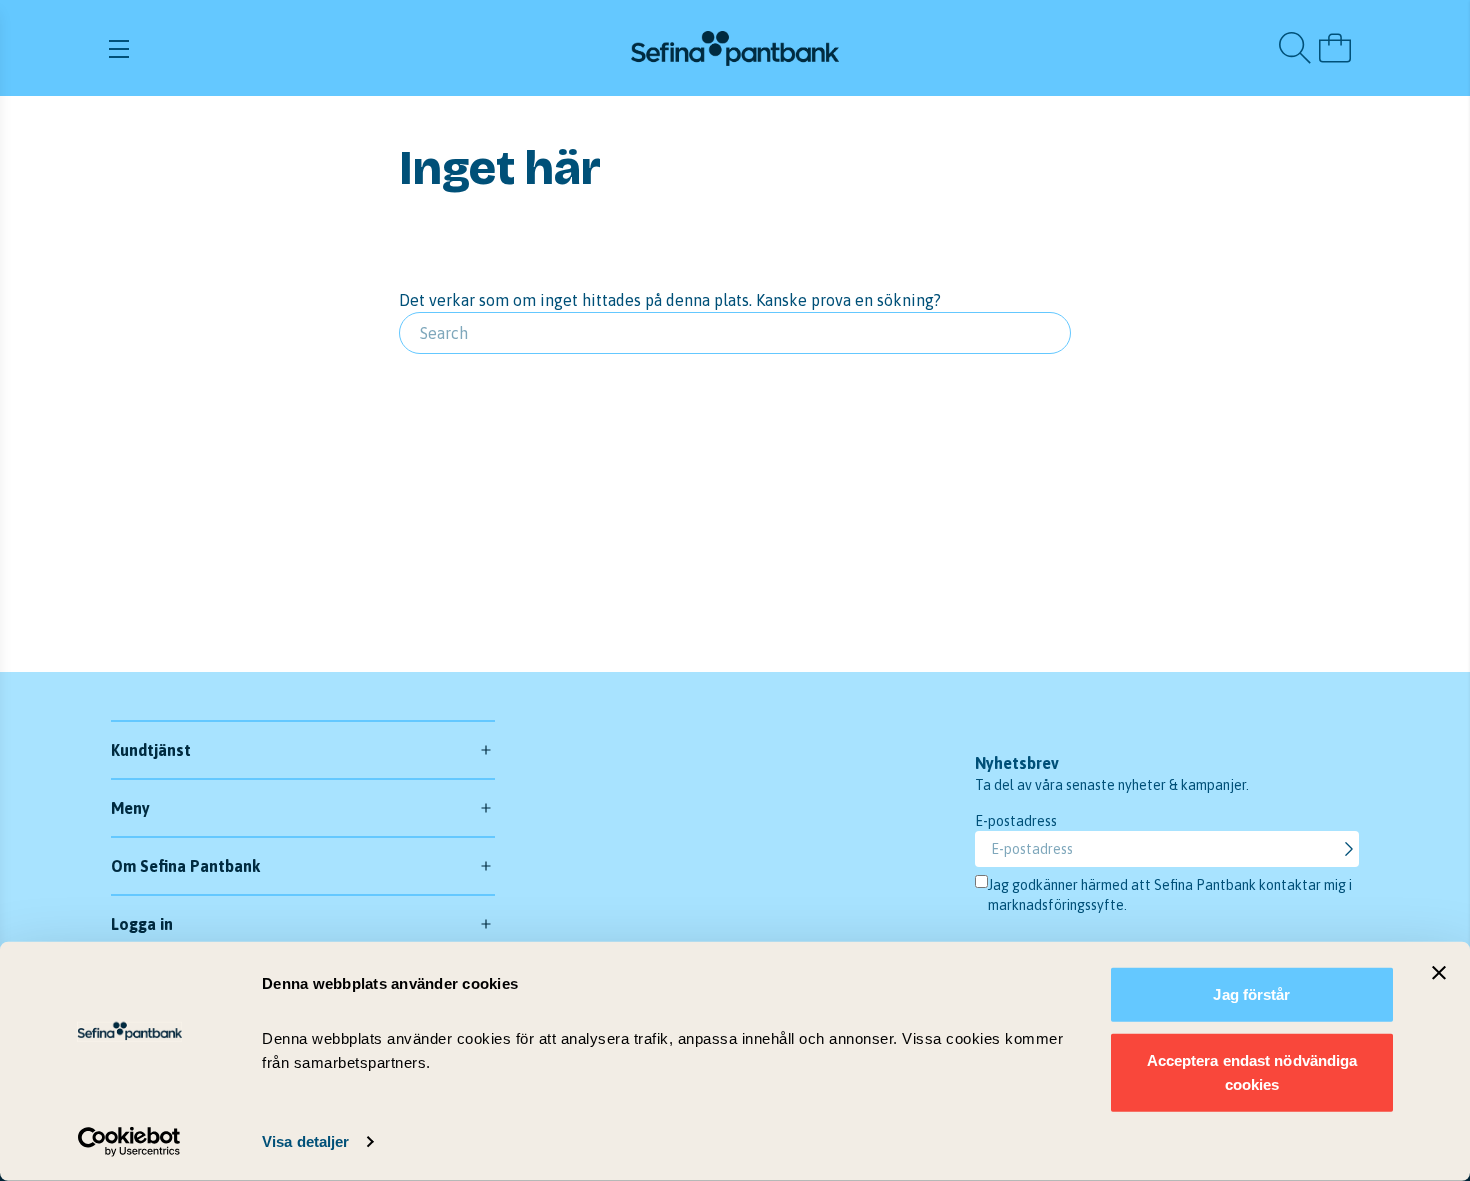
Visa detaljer (305, 1141)
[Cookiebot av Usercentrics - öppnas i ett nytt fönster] (129, 1142)
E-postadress (1016, 821)
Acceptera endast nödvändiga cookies (1252, 1071)
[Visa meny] (313, 48)
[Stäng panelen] (1439, 973)
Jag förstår (1251, 994)
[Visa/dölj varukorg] (1335, 48)
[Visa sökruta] (1295, 48)
